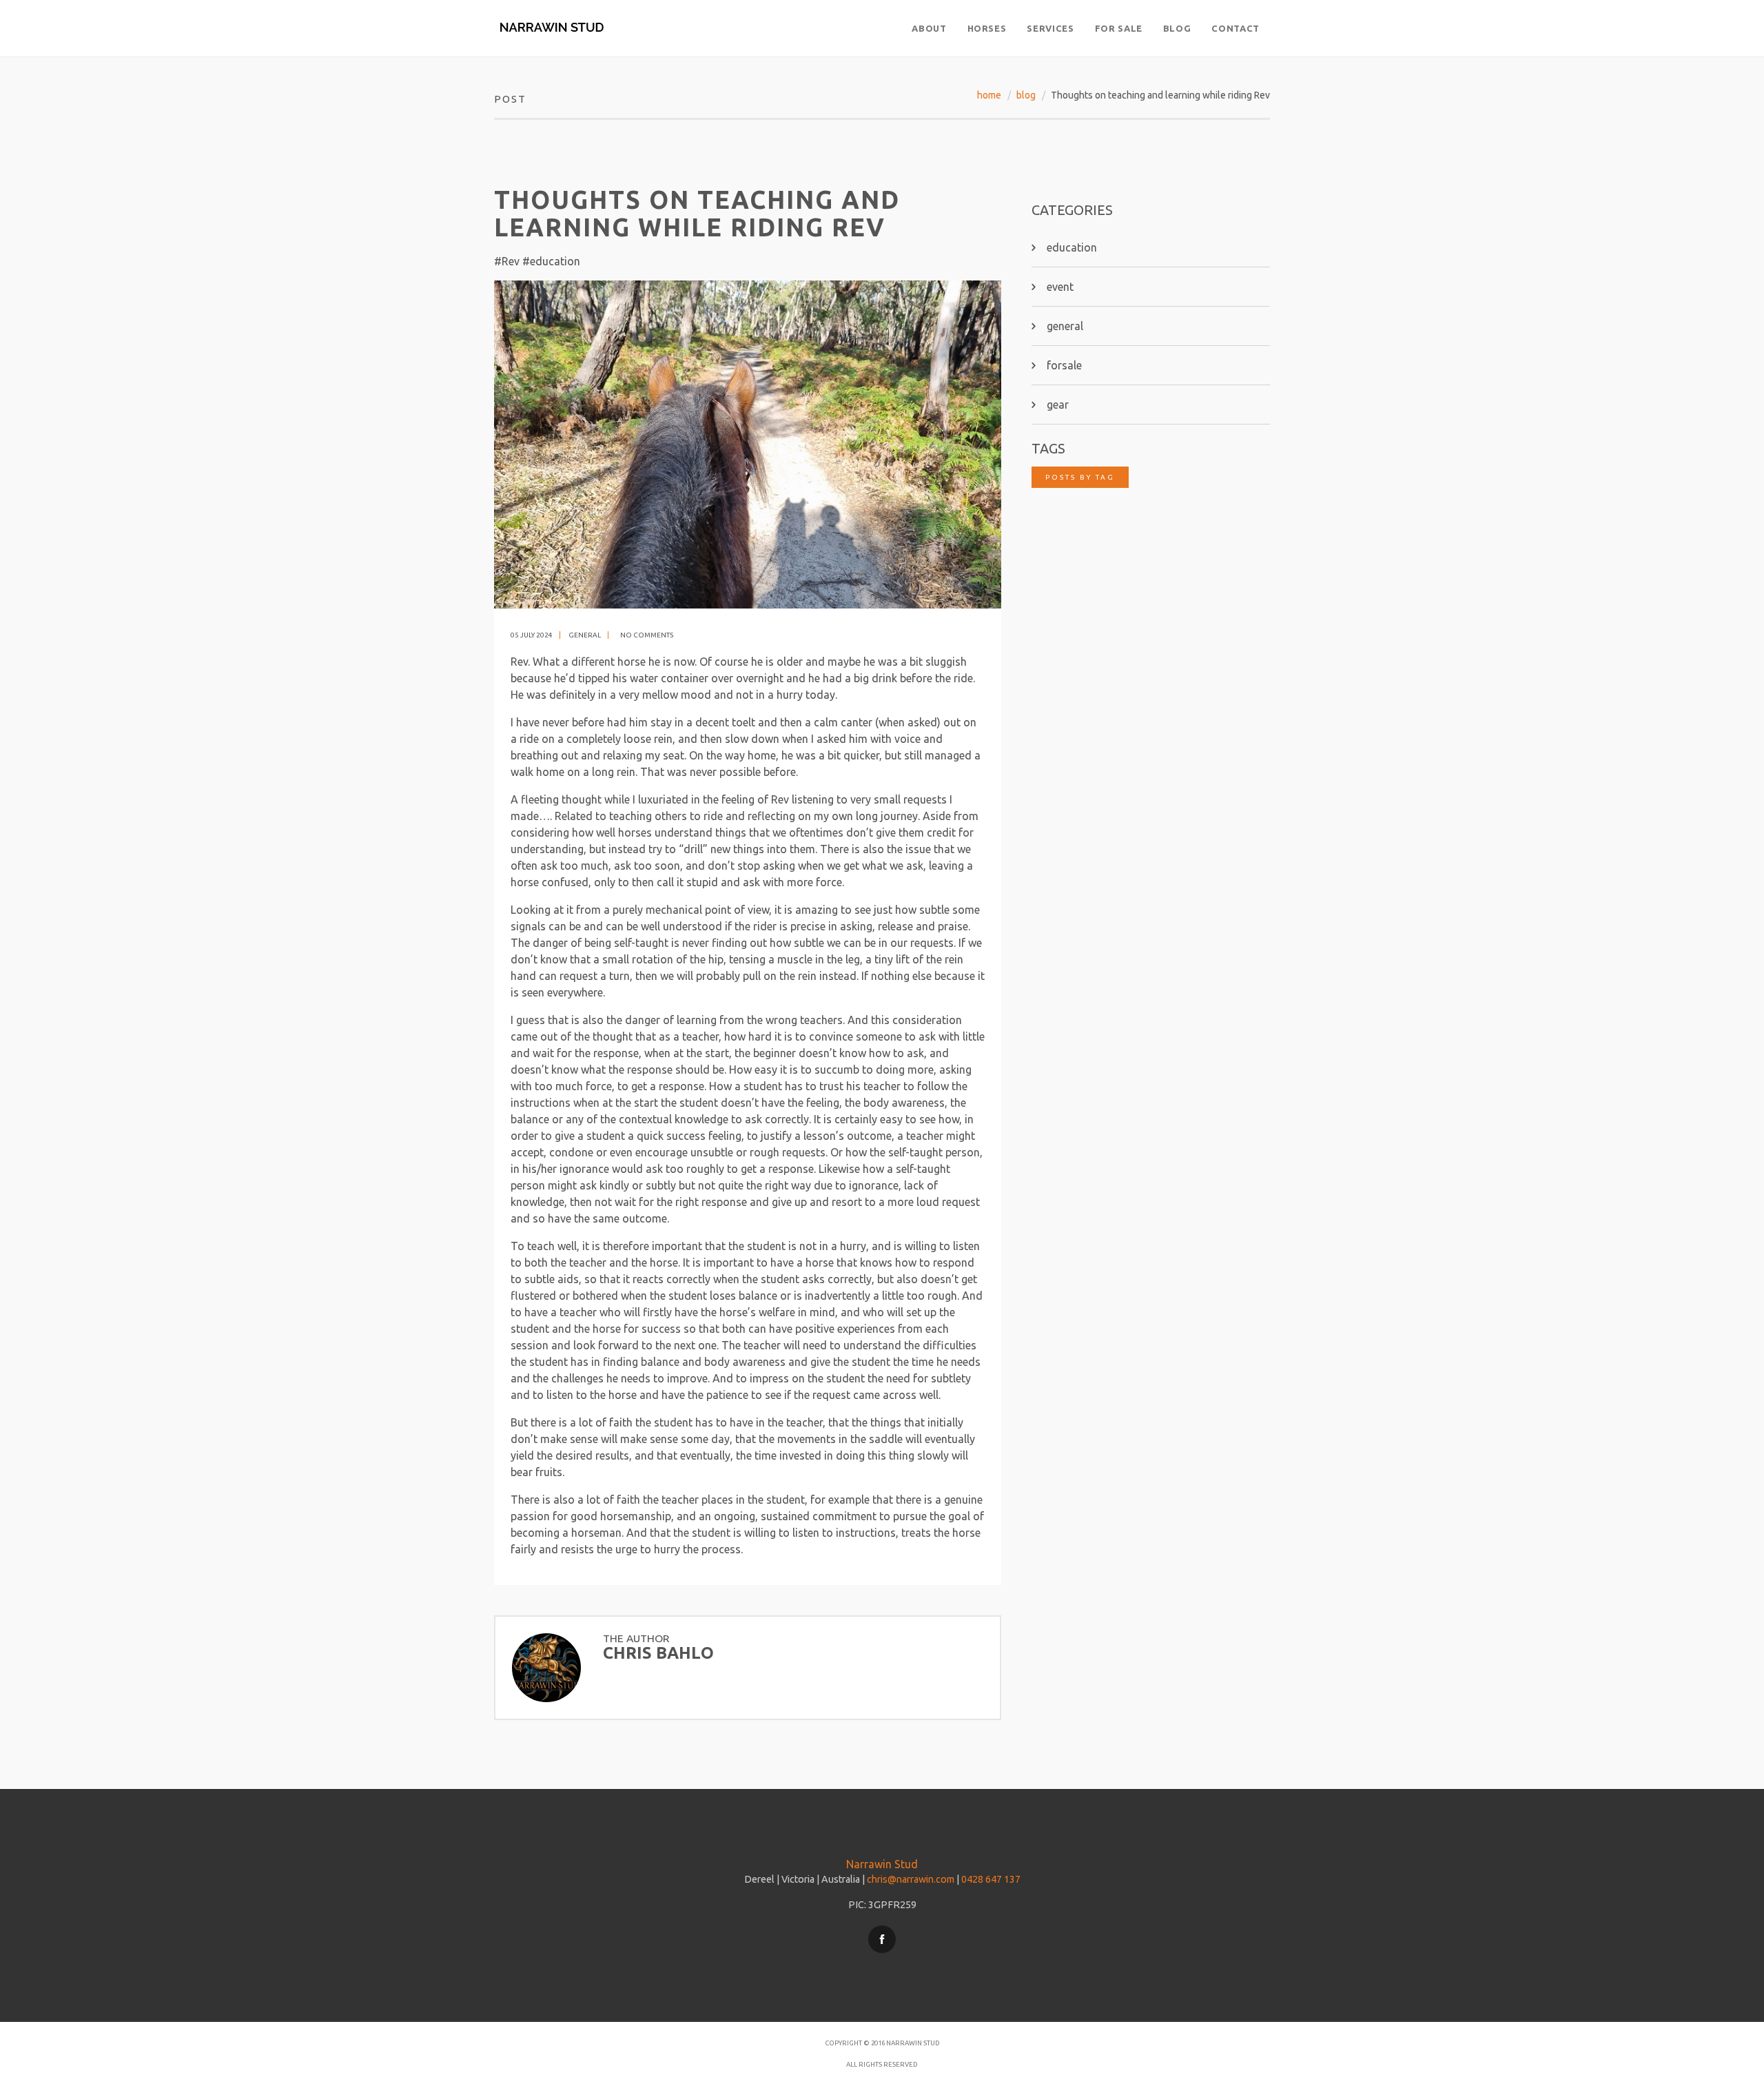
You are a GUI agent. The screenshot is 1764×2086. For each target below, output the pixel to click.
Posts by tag (1080, 477)
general (585, 635)
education (1072, 247)
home (989, 95)
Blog (1177, 28)
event (1060, 287)
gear (1058, 405)
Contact (1235, 28)
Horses (987, 28)
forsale (1064, 365)
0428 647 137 (991, 1879)
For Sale (1119, 28)
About (929, 28)
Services (1050, 28)
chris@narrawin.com (911, 1879)
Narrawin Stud (882, 1864)
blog (1026, 95)
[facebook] (882, 1939)
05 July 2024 (532, 635)
